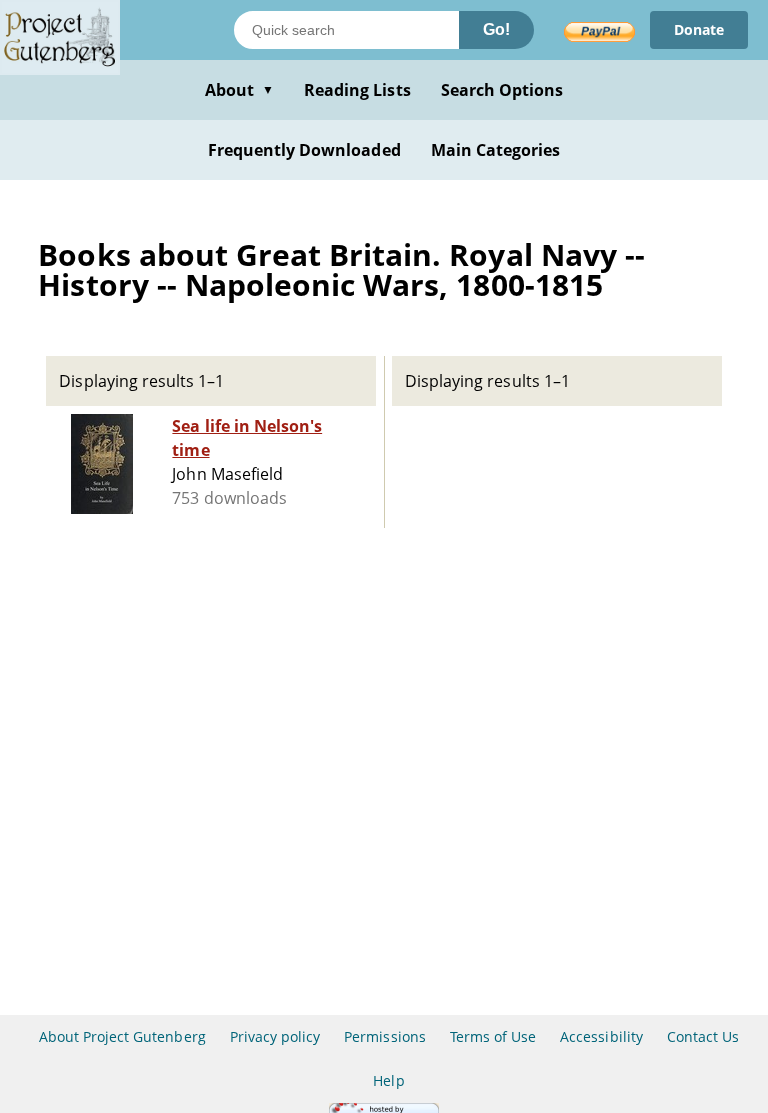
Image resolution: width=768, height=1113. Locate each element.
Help (388, 1080)
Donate (699, 29)
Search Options (502, 90)
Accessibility (601, 1036)
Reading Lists (357, 90)
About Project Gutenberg (122, 1036)
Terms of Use (493, 1036)
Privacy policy (275, 1036)
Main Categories (496, 150)
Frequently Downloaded (304, 150)
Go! (496, 29)
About (239, 90)
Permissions (384, 1036)
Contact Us (703, 1036)
